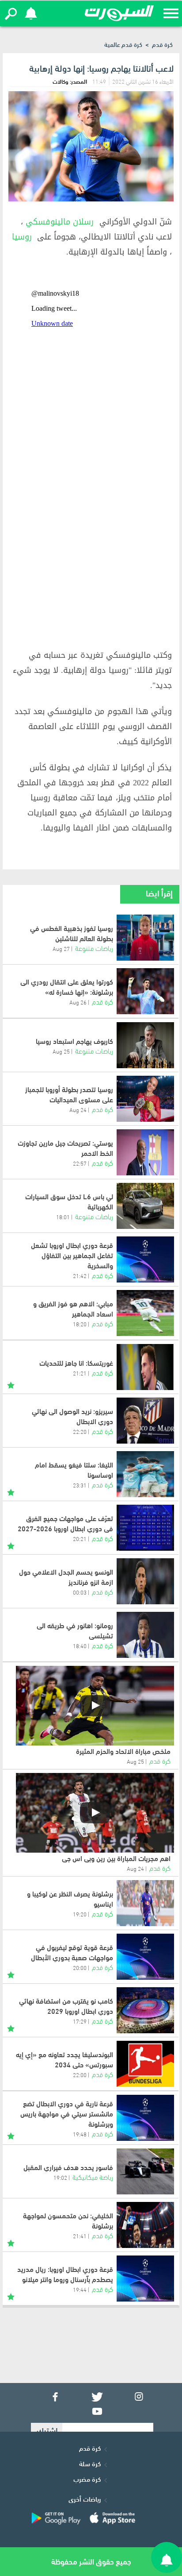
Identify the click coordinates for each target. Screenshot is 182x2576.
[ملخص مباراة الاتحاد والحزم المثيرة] (95, 1706)
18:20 (80, 1324)
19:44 (80, 2289)
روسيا (22, 237)
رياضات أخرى (85, 2499)
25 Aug (61, 1051)
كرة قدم (162, 44)
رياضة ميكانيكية (93, 2176)
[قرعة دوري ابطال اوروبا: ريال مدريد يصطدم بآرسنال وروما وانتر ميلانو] (145, 2279)
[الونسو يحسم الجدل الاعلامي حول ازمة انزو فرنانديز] (145, 1581)
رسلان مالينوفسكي (60, 222)
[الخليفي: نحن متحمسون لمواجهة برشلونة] (145, 2225)
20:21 (80, 1538)
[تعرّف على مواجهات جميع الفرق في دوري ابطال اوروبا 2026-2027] (145, 1528)
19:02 (60, 2177)
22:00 (80, 2074)
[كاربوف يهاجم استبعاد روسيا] (145, 1045)
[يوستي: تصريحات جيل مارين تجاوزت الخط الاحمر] (145, 1152)
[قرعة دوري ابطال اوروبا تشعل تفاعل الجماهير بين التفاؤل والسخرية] (145, 1259)
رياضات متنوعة (94, 948)
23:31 (80, 1485)
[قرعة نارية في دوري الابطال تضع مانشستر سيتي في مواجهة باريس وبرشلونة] (145, 2118)
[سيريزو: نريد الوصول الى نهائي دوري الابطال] (145, 1421)
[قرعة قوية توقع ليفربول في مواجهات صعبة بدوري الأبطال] (145, 1957)
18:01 (63, 1217)
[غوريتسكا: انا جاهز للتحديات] (145, 1367)
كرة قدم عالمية (123, 44)
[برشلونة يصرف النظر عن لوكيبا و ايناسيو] (145, 1903)
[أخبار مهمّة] (11, 1384)
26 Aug (78, 1002)
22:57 (80, 1163)
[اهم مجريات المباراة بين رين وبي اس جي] (95, 1813)
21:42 (80, 1275)
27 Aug (61, 948)
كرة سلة (90, 2463)
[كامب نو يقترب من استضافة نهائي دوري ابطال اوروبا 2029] (145, 2010)
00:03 (80, 1592)
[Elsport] (119, 13)
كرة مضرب (87, 2479)
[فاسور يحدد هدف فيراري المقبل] (145, 2171)
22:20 (80, 1431)
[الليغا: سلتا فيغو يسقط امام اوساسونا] (145, 1474)
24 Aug (78, 1109)
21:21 (80, 1373)
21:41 (80, 2236)
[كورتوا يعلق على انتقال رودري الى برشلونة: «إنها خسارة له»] (145, 991)
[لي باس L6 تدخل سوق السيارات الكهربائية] (145, 1206)
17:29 (80, 2021)
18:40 (80, 1645)
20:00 (80, 1967)
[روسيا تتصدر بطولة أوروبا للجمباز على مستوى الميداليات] (145, 1099)
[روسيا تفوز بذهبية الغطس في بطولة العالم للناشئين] (145, 938)
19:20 (80, 1914)
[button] (11, 14)
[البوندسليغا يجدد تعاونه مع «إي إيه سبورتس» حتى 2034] (145, 2064)
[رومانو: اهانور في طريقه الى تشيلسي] (145, 1635)
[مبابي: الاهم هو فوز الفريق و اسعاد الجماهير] (145, 1313)
